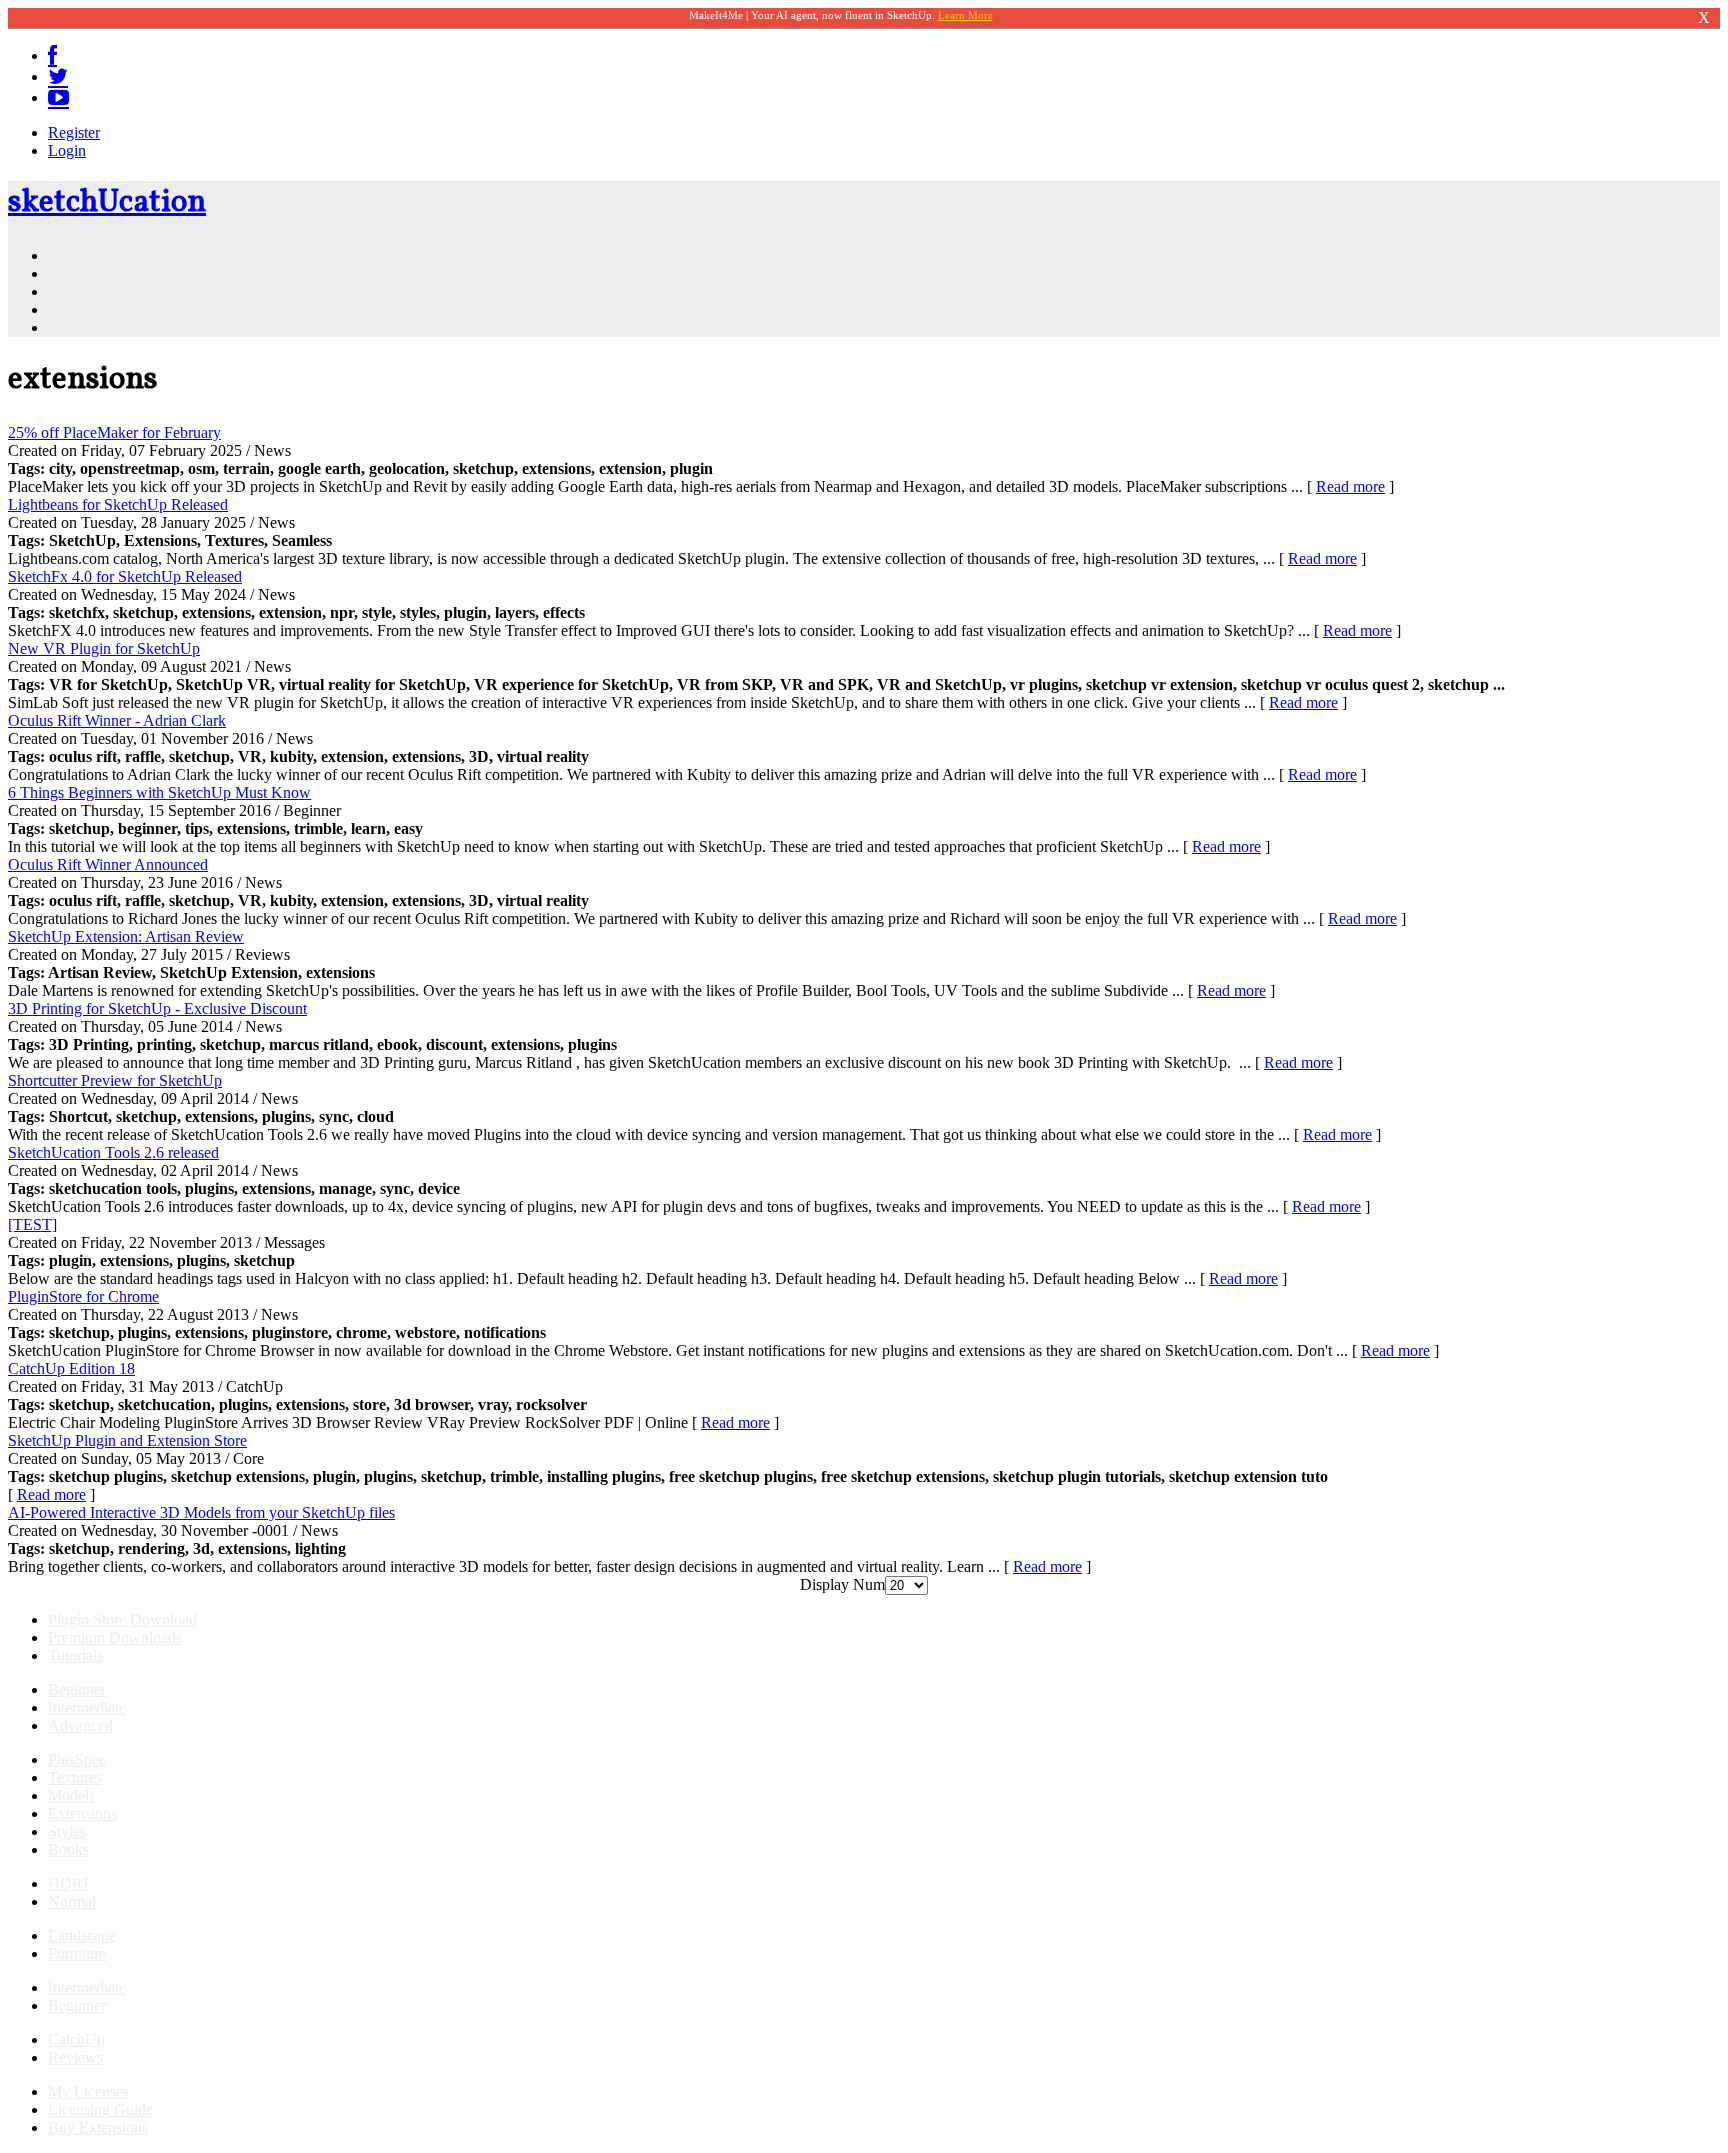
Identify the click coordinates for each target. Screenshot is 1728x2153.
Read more (1350, 486)
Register (74, 132)
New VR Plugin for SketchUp (104, 648)
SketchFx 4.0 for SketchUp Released (125, 576)
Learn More (965, 15)
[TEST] (32, 1224)
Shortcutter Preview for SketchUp (115, 1080)
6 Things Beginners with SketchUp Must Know (159, 792)
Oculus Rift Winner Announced (108, 864)
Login (67, 150)
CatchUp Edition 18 (71, 1368)
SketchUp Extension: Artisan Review (126, 936)
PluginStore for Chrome (83, 1296)
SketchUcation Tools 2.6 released (113, 1152)
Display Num (842, 1584)
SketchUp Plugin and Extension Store (127, 1440)
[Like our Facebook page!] (52, 55)
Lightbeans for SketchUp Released (118, 504)
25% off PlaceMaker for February (114, 432)
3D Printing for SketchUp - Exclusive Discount (157, 1008)
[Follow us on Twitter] (58, 76)
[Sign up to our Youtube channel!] (58, 97)
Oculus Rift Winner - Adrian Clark (117, 720)
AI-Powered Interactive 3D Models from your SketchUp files (201, 1512)
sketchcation (107, 203)
